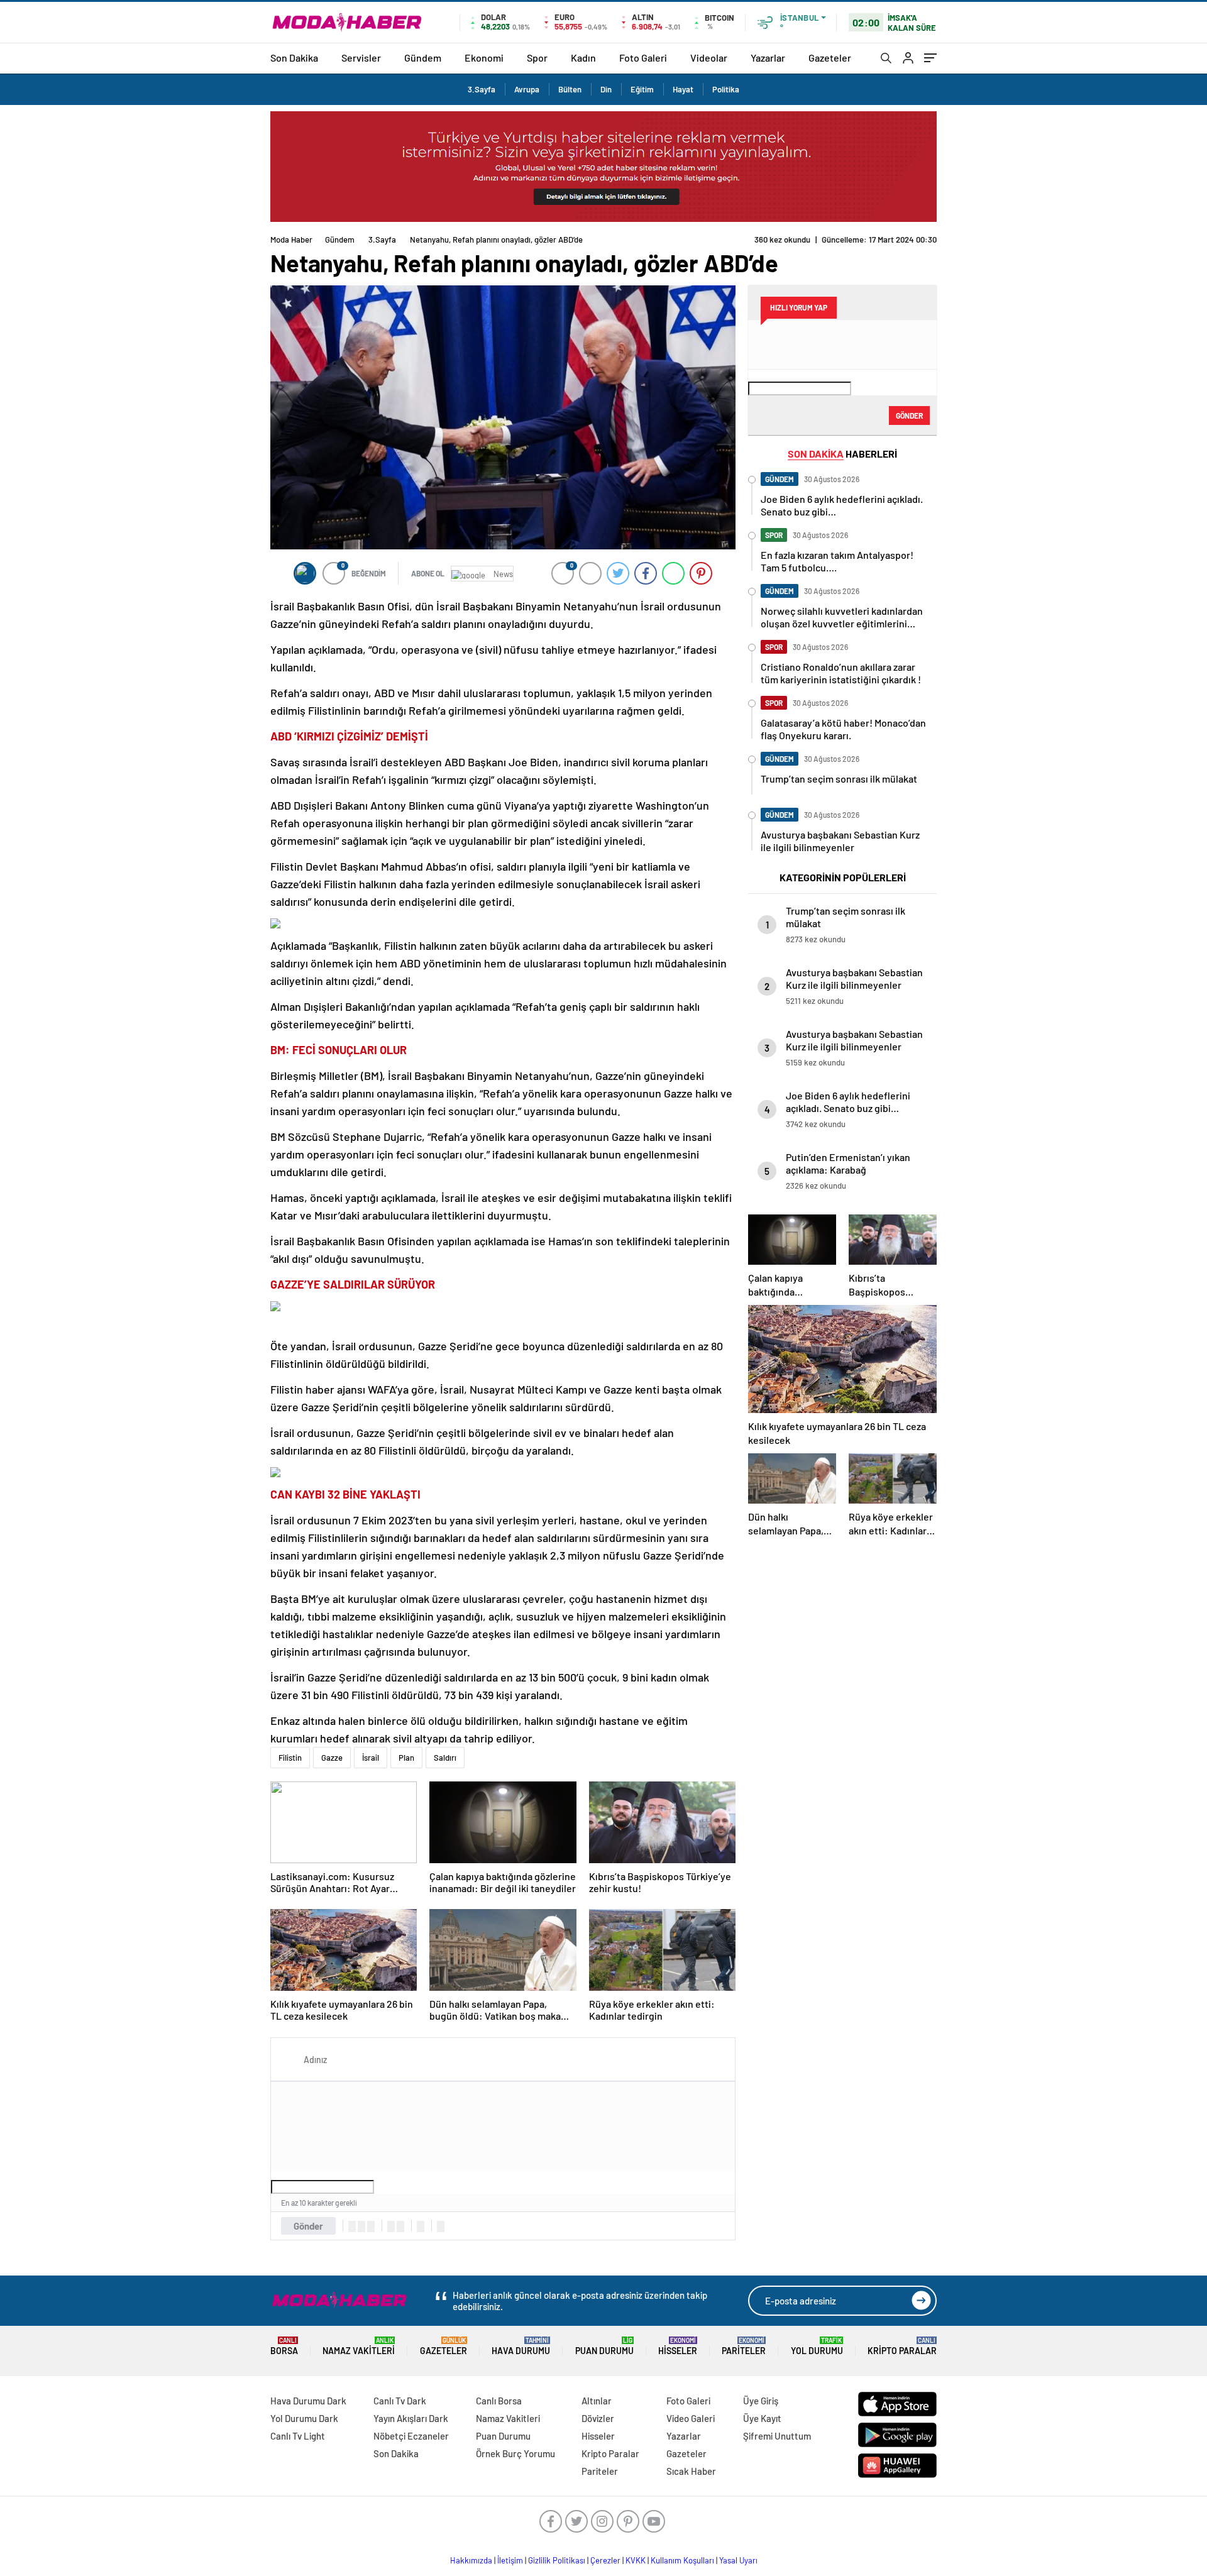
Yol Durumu (817, 2346)
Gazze (332, 1758)
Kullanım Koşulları (682, 2560)
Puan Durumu (604, 2346)
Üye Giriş (761, 2401)
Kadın (583, 58)
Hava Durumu (521, 2346)
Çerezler (605, 2560)
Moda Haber (291, 239)
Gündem (423, 58)
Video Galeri (691, 2418)
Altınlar (597, 2401)
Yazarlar (768, 58)
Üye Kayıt (762, 2418)
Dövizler (598, 2418)
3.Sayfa (482, 89)
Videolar (709, 58)
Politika (726, 89)
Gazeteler (830, 58)
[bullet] (400, 2226)
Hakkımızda (471, 2560)
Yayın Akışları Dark (411, 2418)
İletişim (510, 2560)
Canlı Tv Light (298, 2436)
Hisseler (678, 2346)
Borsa (284, 2346)
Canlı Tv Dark (400, 2401)
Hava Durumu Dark (308, 2401)
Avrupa (527, 89)
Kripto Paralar (902, 2346)
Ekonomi (484, 58)
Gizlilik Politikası (557, 2560)
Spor (537, 58)
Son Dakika (294, 58)
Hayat (683, 89)
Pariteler (744, 2346)
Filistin (290, 1758)
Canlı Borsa (499, 2401)
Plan (406, 1758)
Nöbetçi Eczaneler (411, 2436)
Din (606, 89)
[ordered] (391, 2226)
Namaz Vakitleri (359, 2346)
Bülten (570, 89)
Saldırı (445, 1758)
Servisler (361, 58)
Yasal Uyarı (738, 2560)
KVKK (636, 2560)
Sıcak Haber (691, 2471)
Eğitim (642, 89)
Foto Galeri (643, 58)
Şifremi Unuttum (777, 2436)
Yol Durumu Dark (304, 2418)
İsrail (371, 1758)
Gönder (308, 2226)
